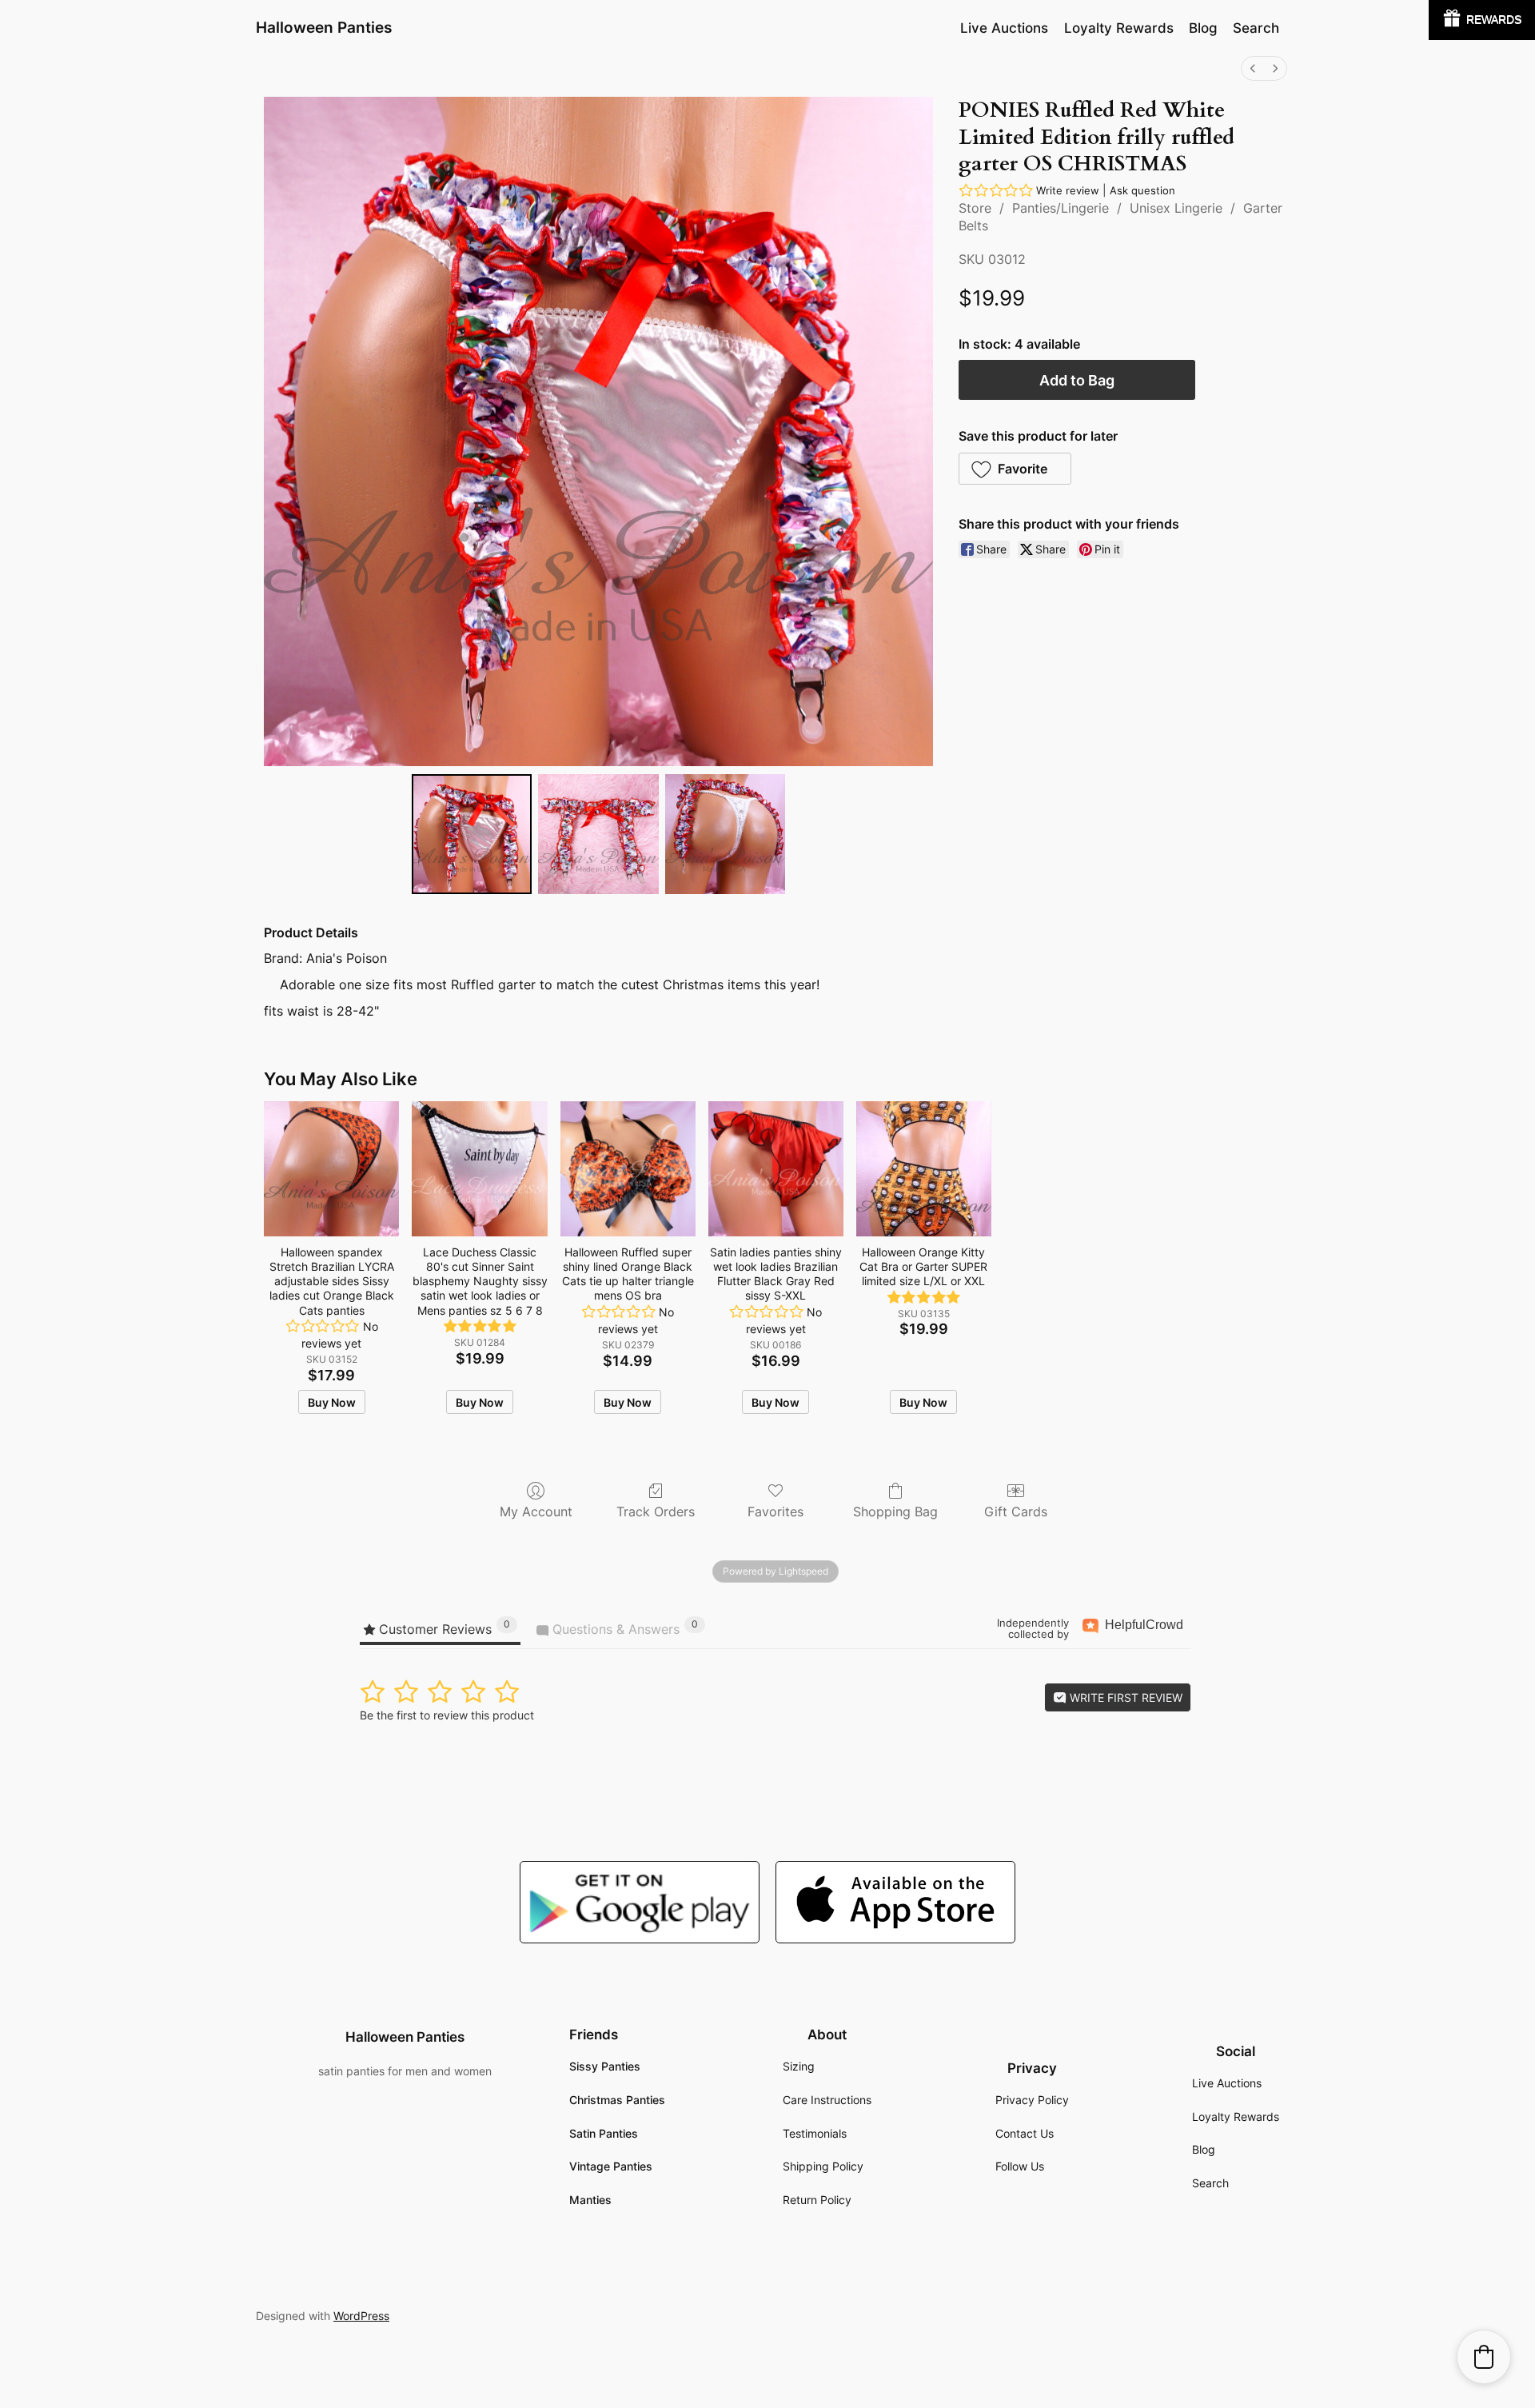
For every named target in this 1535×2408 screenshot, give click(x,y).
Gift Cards (1016, 1511)
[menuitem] (1253, 68)
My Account (536, 1511)
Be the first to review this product (447, 1715)
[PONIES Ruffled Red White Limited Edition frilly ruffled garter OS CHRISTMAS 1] (598, 834)
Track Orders (656, 1511)
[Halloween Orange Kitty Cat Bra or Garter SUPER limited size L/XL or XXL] (924, 1169)
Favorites (775, 1511)
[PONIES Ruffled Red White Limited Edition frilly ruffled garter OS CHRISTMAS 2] (725, 834)
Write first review (1124, 1697)
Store (975, 208)
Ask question (1142, 190)
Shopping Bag (895, 1511)
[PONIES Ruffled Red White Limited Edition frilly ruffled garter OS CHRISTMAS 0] (472, 834)
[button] (1015, 469)
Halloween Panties (324, 27)
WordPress (361, 2316)
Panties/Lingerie (1061, 208)
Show (1482, 20)
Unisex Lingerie (1176, 208)
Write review (1068, 190)
